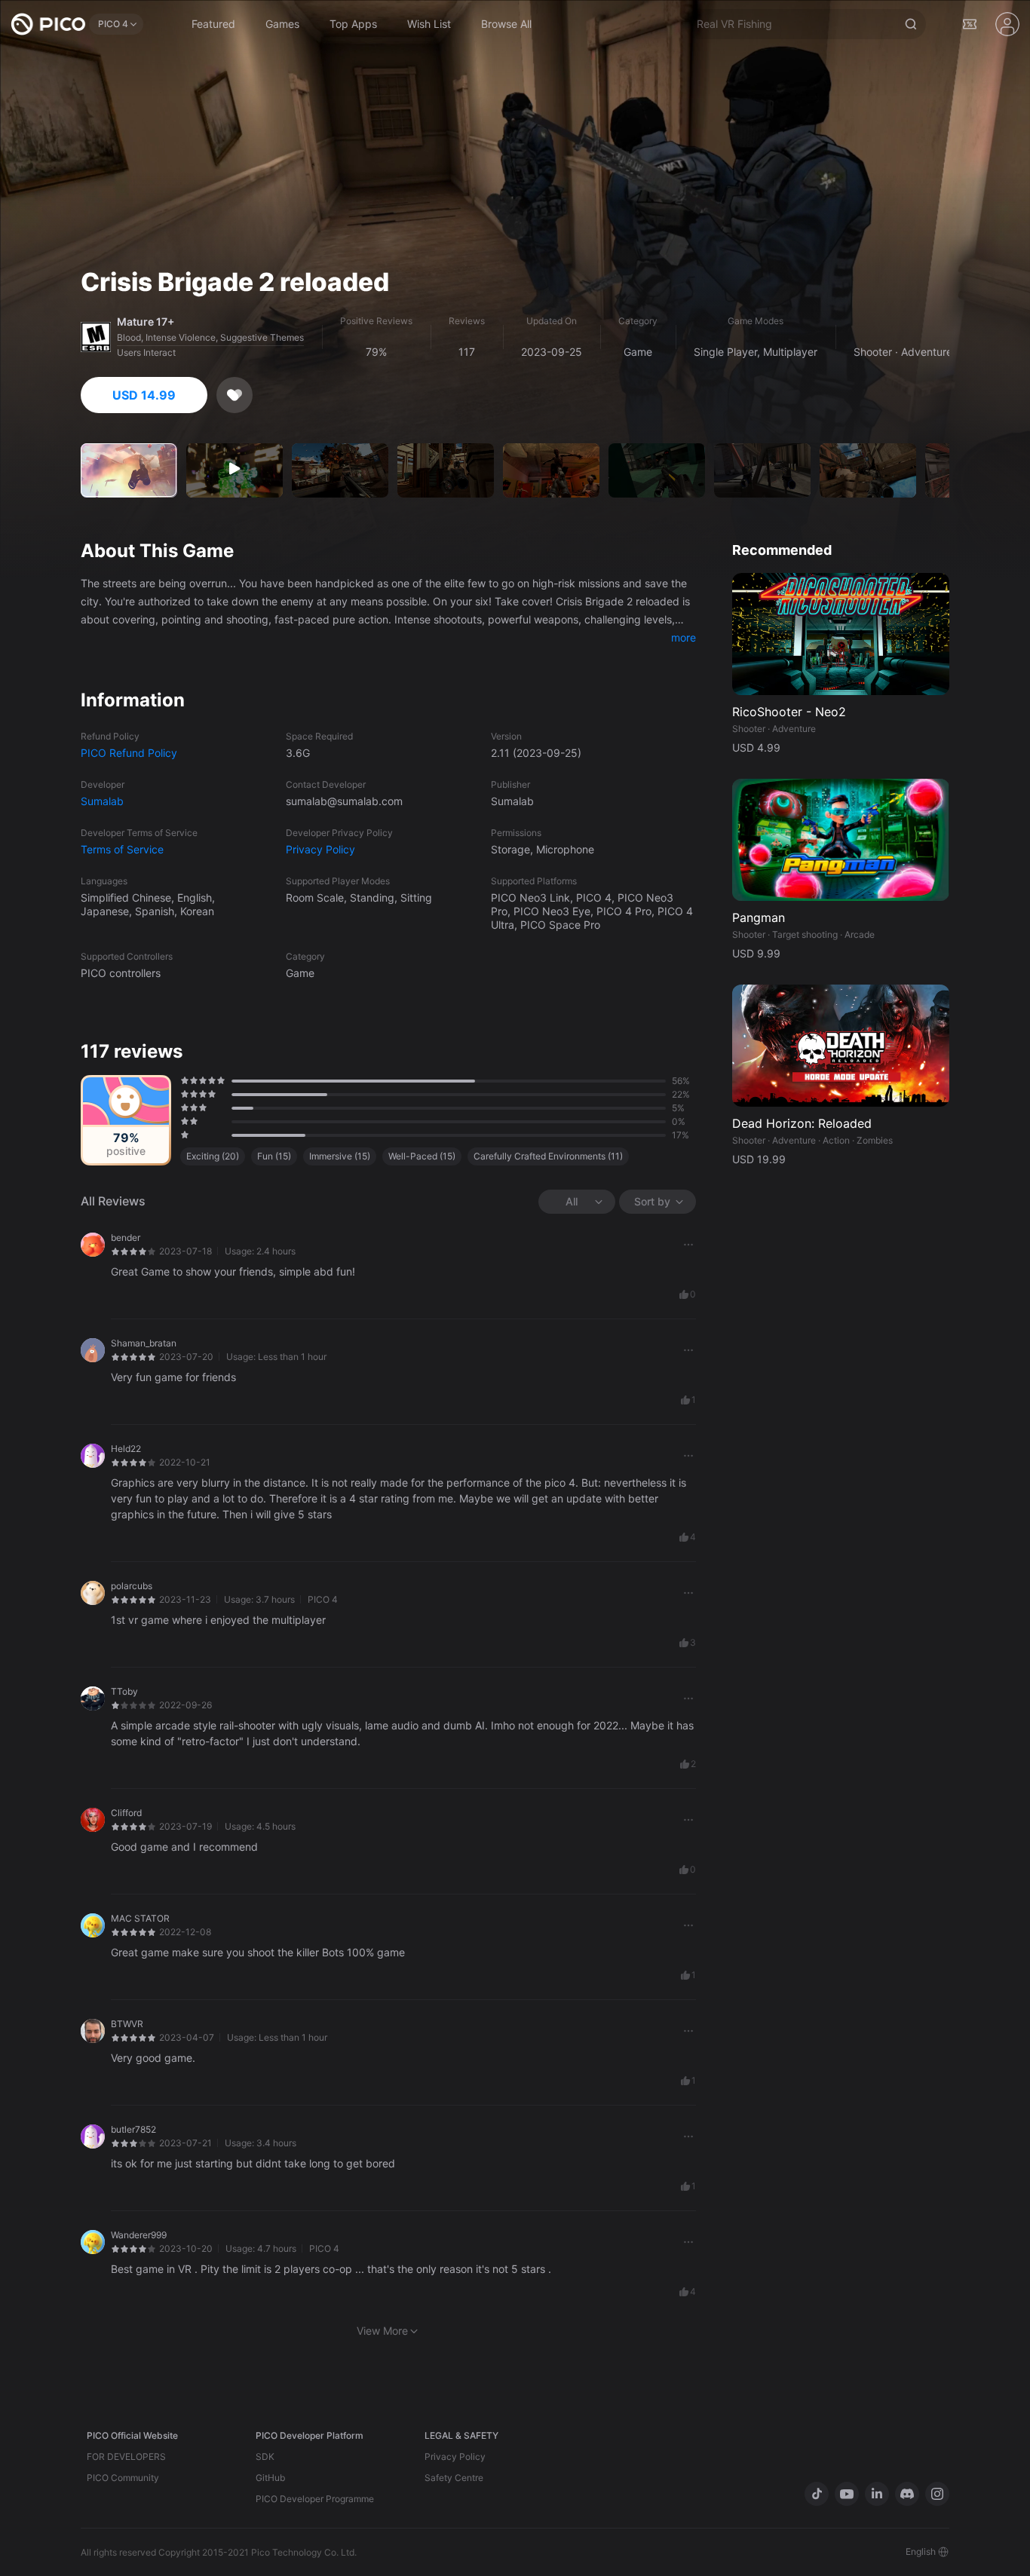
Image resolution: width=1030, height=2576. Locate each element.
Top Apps (353, 24)
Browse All (506, 24)
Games (282, 24)
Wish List (429, 24)
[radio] (182, 1080)
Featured (213, 24)
